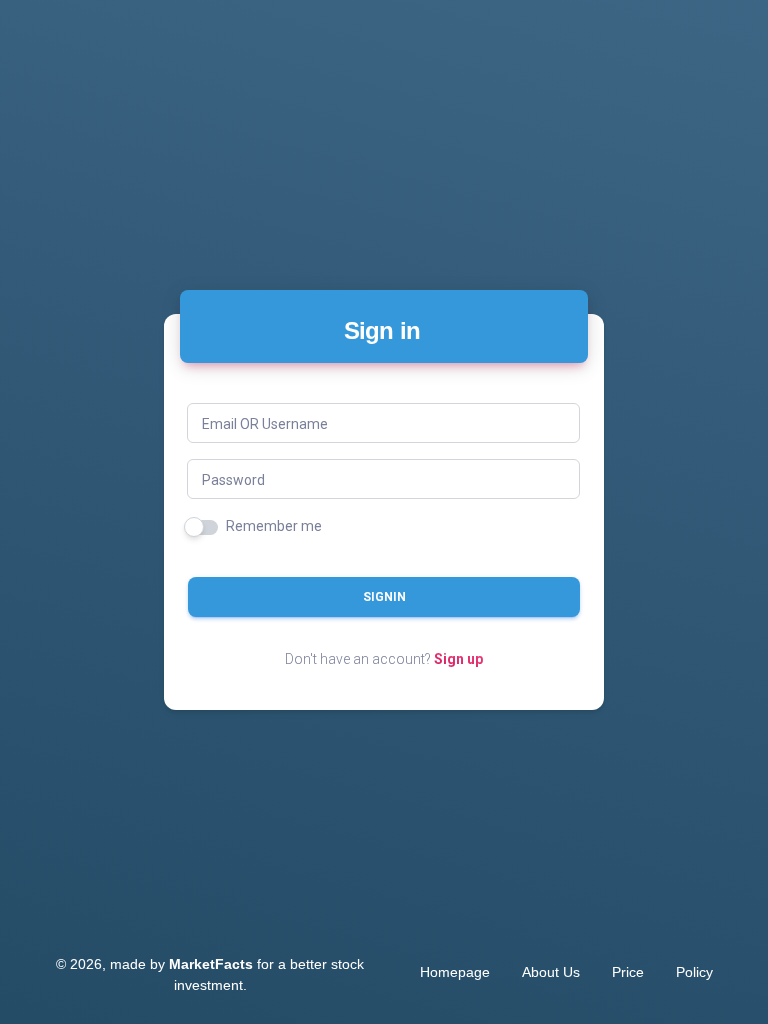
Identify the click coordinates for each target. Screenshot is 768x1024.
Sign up (458, 659)
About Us (551, 972)
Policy (694, 972)
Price (628, 972)
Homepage (455, 972)
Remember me (274, 526)
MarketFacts (211, 964)
